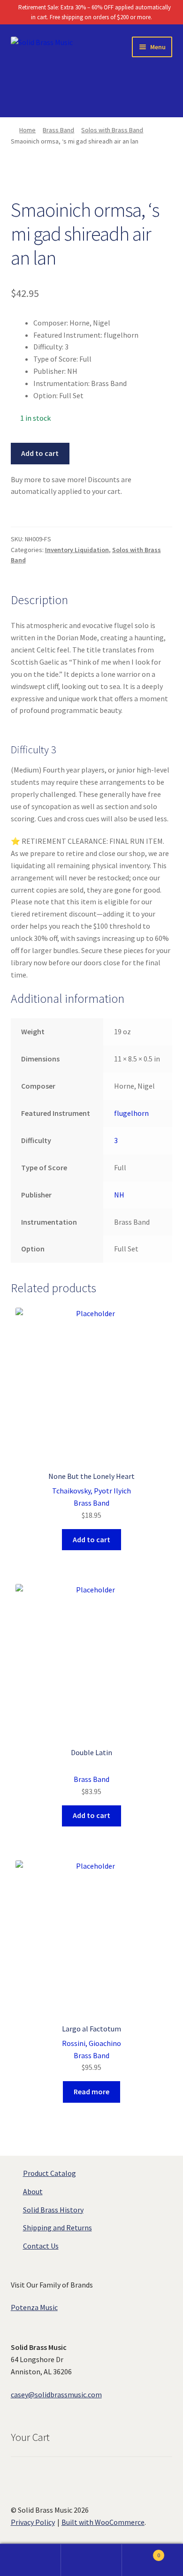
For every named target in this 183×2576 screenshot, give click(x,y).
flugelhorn (131, 1113)
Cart (141, 2552)
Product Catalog (50, 2173)
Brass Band (58, 130)
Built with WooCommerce (103, 2522)
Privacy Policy (33, 2522)
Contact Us (41, 2246)
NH (119, 1195)
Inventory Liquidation (77, 550)
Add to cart (40, 453)
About (33, 2191)
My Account (30, 2560)
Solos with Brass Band (112, 130)
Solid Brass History (53, 2210)
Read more (91, 2091)
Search (91, 2560)
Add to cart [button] (91, 1539)
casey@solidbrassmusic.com (56, 2394)
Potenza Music (34, 2307)
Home (27, 130)
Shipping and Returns (57, 2227)
